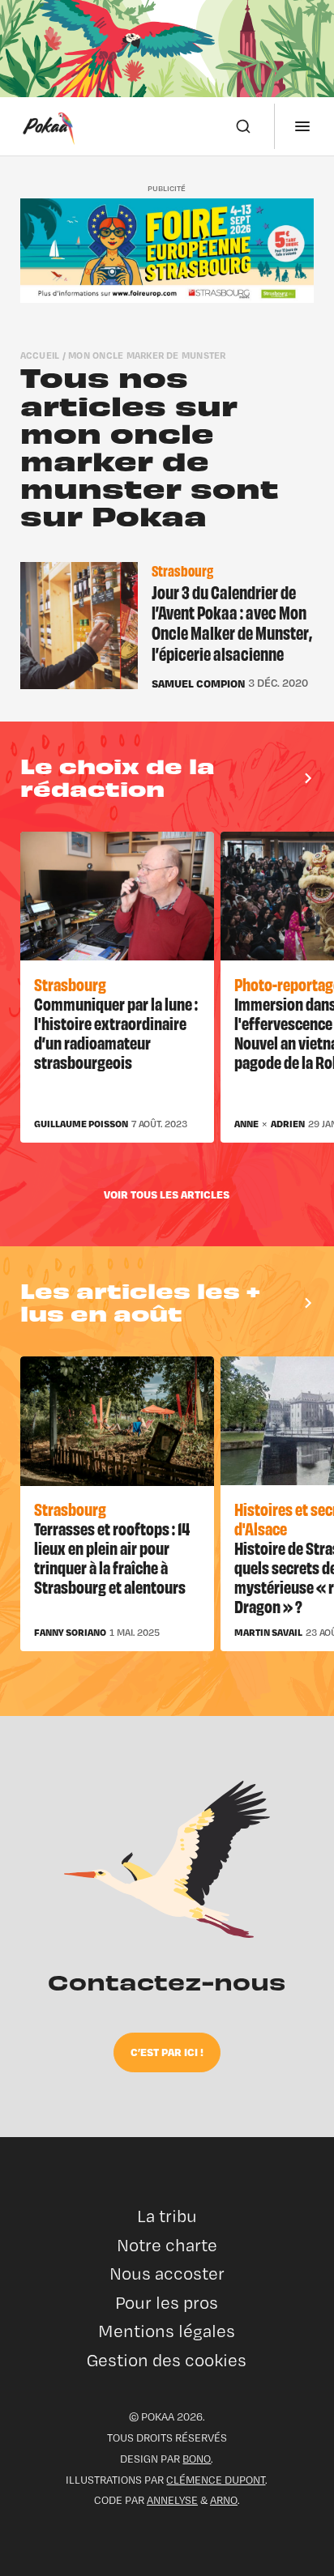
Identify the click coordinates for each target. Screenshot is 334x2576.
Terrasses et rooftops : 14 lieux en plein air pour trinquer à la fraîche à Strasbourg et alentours (112, 1557)
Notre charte (167, 2245)
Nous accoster (167, 2274)
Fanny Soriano (70, 1633)
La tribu (167, 2216)
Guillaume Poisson (81, 1124)
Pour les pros (167, 2303)
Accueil (40, 355)
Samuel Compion (198, 683)
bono (197, 2459)
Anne (246, 1124)
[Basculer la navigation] (302, 126)
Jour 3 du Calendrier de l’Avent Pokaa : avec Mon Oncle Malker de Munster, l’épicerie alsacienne (232, 622)
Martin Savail (268, 1633)
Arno (224, 2500)
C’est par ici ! (167, 2052)
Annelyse (172, 2500)
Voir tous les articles (167, 1194)
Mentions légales (167, 2331)
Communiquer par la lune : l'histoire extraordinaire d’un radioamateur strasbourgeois (116, 1032)
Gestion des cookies (167, 2360)
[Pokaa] (49, 126)
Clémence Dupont (216, 2480)
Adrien (288, 1124)
